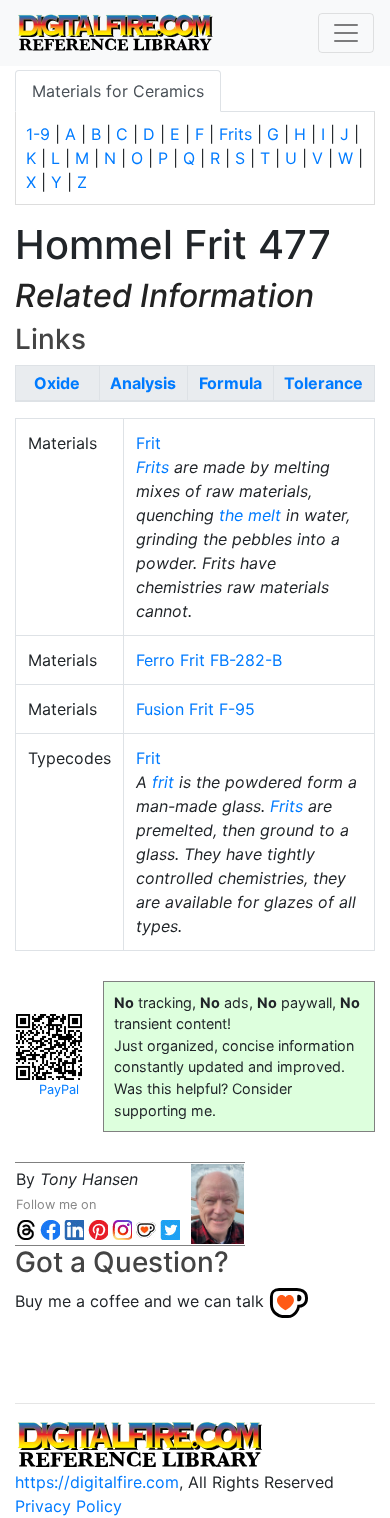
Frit (148, 443)
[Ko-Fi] (146, 1228)
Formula (230, 383)
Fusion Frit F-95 (195, 709)
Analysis (143, 383)
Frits (235, 134)
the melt (250, 515)
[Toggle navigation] (346, 33)
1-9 (38, 134)
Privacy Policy (68, 1506)
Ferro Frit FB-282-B (209, 660)
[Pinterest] (98, 1228)
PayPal (59, 1089)
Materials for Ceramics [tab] (118, 91)
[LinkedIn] (74, 1228)
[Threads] (26, 1228)
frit (163, 782)
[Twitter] (170, 1228)
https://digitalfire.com (97, 1482)
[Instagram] (122, 1228)
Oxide (57, 383)
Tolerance (323, 383)
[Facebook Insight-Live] (50, 1228)
